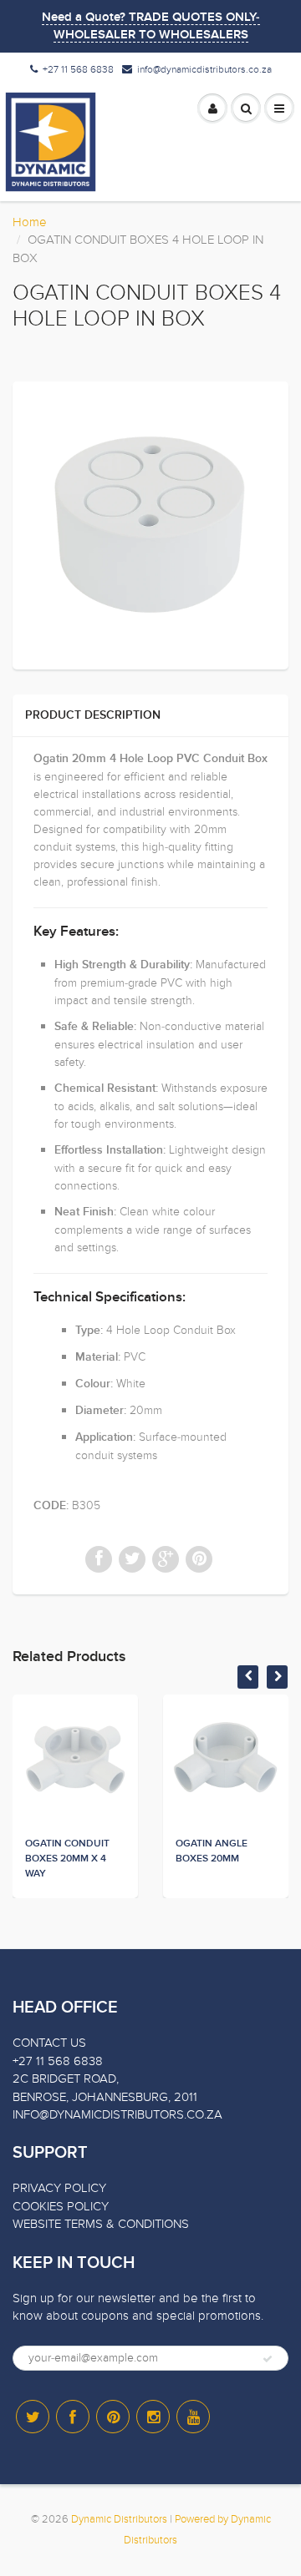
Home (30, 222)
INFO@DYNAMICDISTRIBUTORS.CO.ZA (117, 2114)
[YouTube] (193, 2417)
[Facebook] (73, 2417)
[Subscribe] (268, 2359)
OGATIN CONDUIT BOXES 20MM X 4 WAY (67, 1859)
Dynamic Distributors (119, 2519)
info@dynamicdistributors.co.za (204, 69)
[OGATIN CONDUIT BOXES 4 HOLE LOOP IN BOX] (150, 523)
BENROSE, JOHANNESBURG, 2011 (105, 2097)
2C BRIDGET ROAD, (66, 2078)
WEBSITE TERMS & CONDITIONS (101, 2224)
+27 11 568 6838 (78, 69)
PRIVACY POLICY (59, 2188)
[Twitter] (33, 2417)
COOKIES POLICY (61, 2206)
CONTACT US (49, 2043)
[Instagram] (153, 2417)
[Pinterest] (113, 2417)
